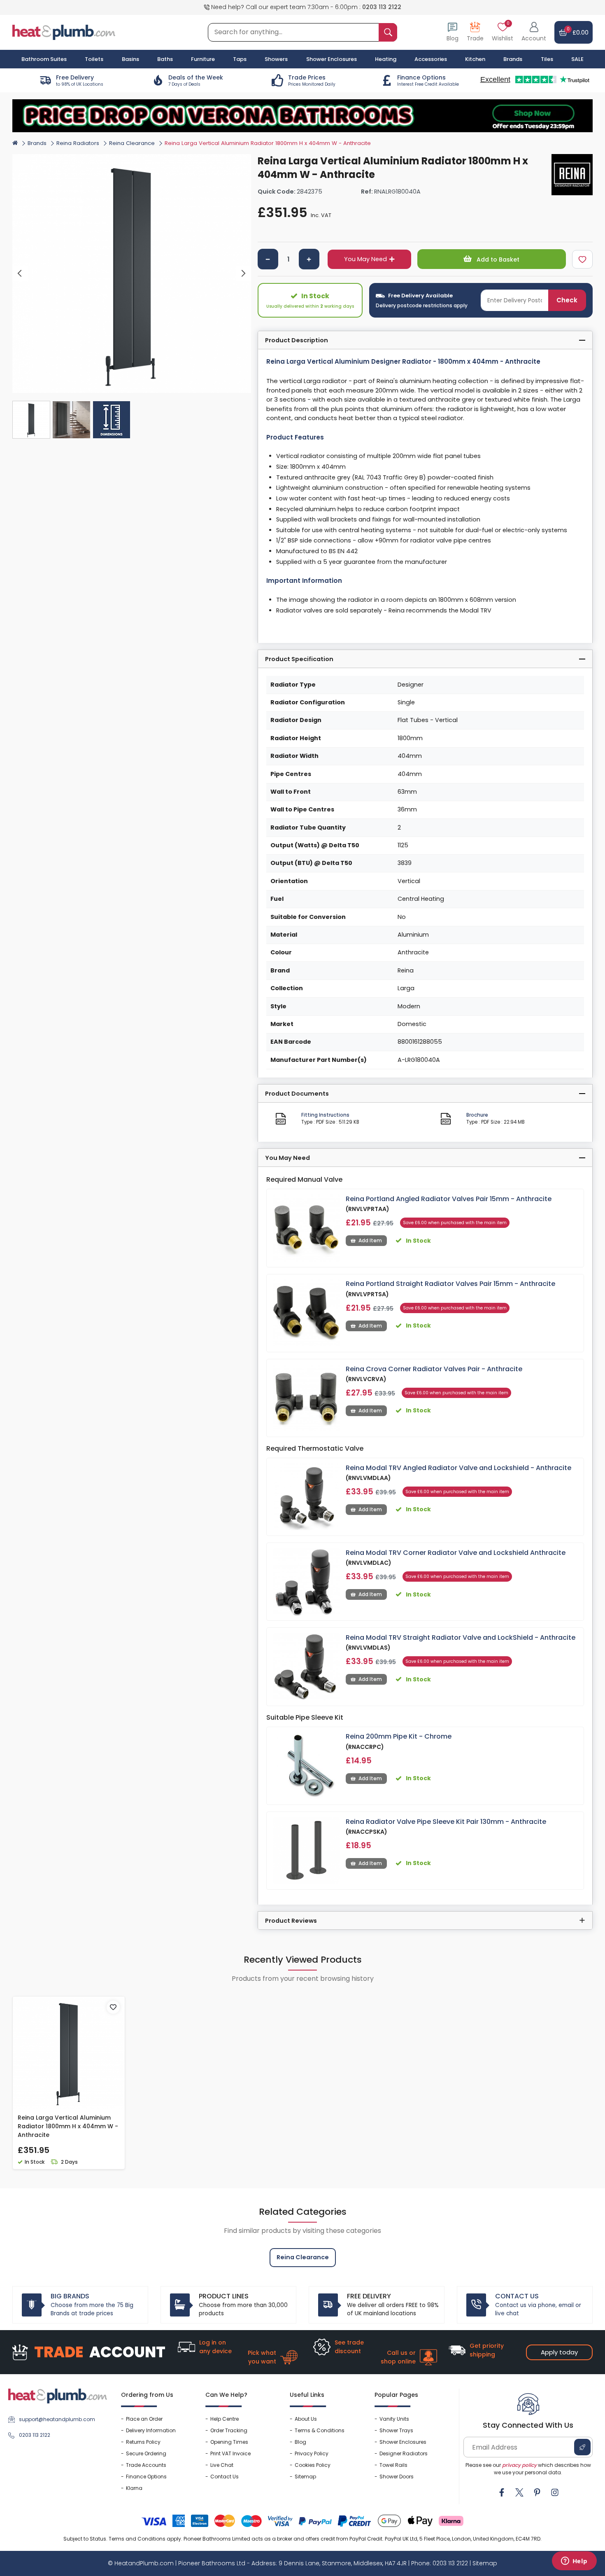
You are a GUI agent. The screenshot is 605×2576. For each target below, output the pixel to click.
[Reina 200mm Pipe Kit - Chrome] (306, 1766)
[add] (309, 259)
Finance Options (146, 2477)
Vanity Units (394, 2419)
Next (243, 273)
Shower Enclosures (403, 2442)
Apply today (559, 2352)
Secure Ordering (146, 2453)
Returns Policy (143, 2442)
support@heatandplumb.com (57, 2419)
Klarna (134, 2488)
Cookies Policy (313, 2465)
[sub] (268, 259)
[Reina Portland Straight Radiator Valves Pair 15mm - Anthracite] (306, 1313)
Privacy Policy (312, 2453)
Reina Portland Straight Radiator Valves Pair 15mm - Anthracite (450, 1284)
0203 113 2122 (382, 7)
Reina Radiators (78, 143)
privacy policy (519, 2465)
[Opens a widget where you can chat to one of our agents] (574, 2562)
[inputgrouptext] (388, 32)
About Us (306, 2419)
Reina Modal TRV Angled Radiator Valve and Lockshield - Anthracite (458, 1468)
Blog (300, 2442)
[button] (534, 32)
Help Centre (225, 2419)
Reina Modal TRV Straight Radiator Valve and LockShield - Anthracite (461, 1637)
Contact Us (225, 2477)
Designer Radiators (404, 2453)
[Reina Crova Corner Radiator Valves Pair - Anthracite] (306, 1398)
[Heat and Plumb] (64, 32)
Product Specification (299, 659)
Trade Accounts (146, 2465)
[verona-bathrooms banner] (302, 116)
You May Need (365, 259)
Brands (513, 59)
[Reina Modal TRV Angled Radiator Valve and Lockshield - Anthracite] (306, 1497)
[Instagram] (555, 2492)
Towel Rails (393, 2465)
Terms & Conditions (320, 2430)
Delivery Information (151, 2430)
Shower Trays (396, 2430)
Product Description (297, 340)
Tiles (547, 59)
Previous (20, 273)
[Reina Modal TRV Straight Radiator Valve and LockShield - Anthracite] (306, 1667)
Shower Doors (397, 2477)
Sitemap (305, 2477)
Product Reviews (291, 1921)
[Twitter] (519, 2492)
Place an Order (144, 2419)
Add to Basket (497, 259)
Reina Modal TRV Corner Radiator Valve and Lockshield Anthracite (456, 1553)
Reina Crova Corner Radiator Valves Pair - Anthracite (434, 1369)
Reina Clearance (132, 143)
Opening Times (229, 2442)
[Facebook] (502, 2492)
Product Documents (297, 1094)
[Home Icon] (15, 143)
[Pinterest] (537, 2492)
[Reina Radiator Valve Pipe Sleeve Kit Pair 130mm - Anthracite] (306, 1851)
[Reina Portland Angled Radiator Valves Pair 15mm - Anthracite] (306, 1228)
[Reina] (572, 175)
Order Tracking (229, 2430)
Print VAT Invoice (230, 2453)
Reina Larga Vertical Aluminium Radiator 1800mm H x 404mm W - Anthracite (68, 2126)
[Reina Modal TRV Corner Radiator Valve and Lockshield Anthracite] (306, 1582)
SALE (577, 59)
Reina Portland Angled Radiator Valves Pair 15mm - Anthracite (449, 1199)
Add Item (370, 1240)
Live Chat (222, 2465)
